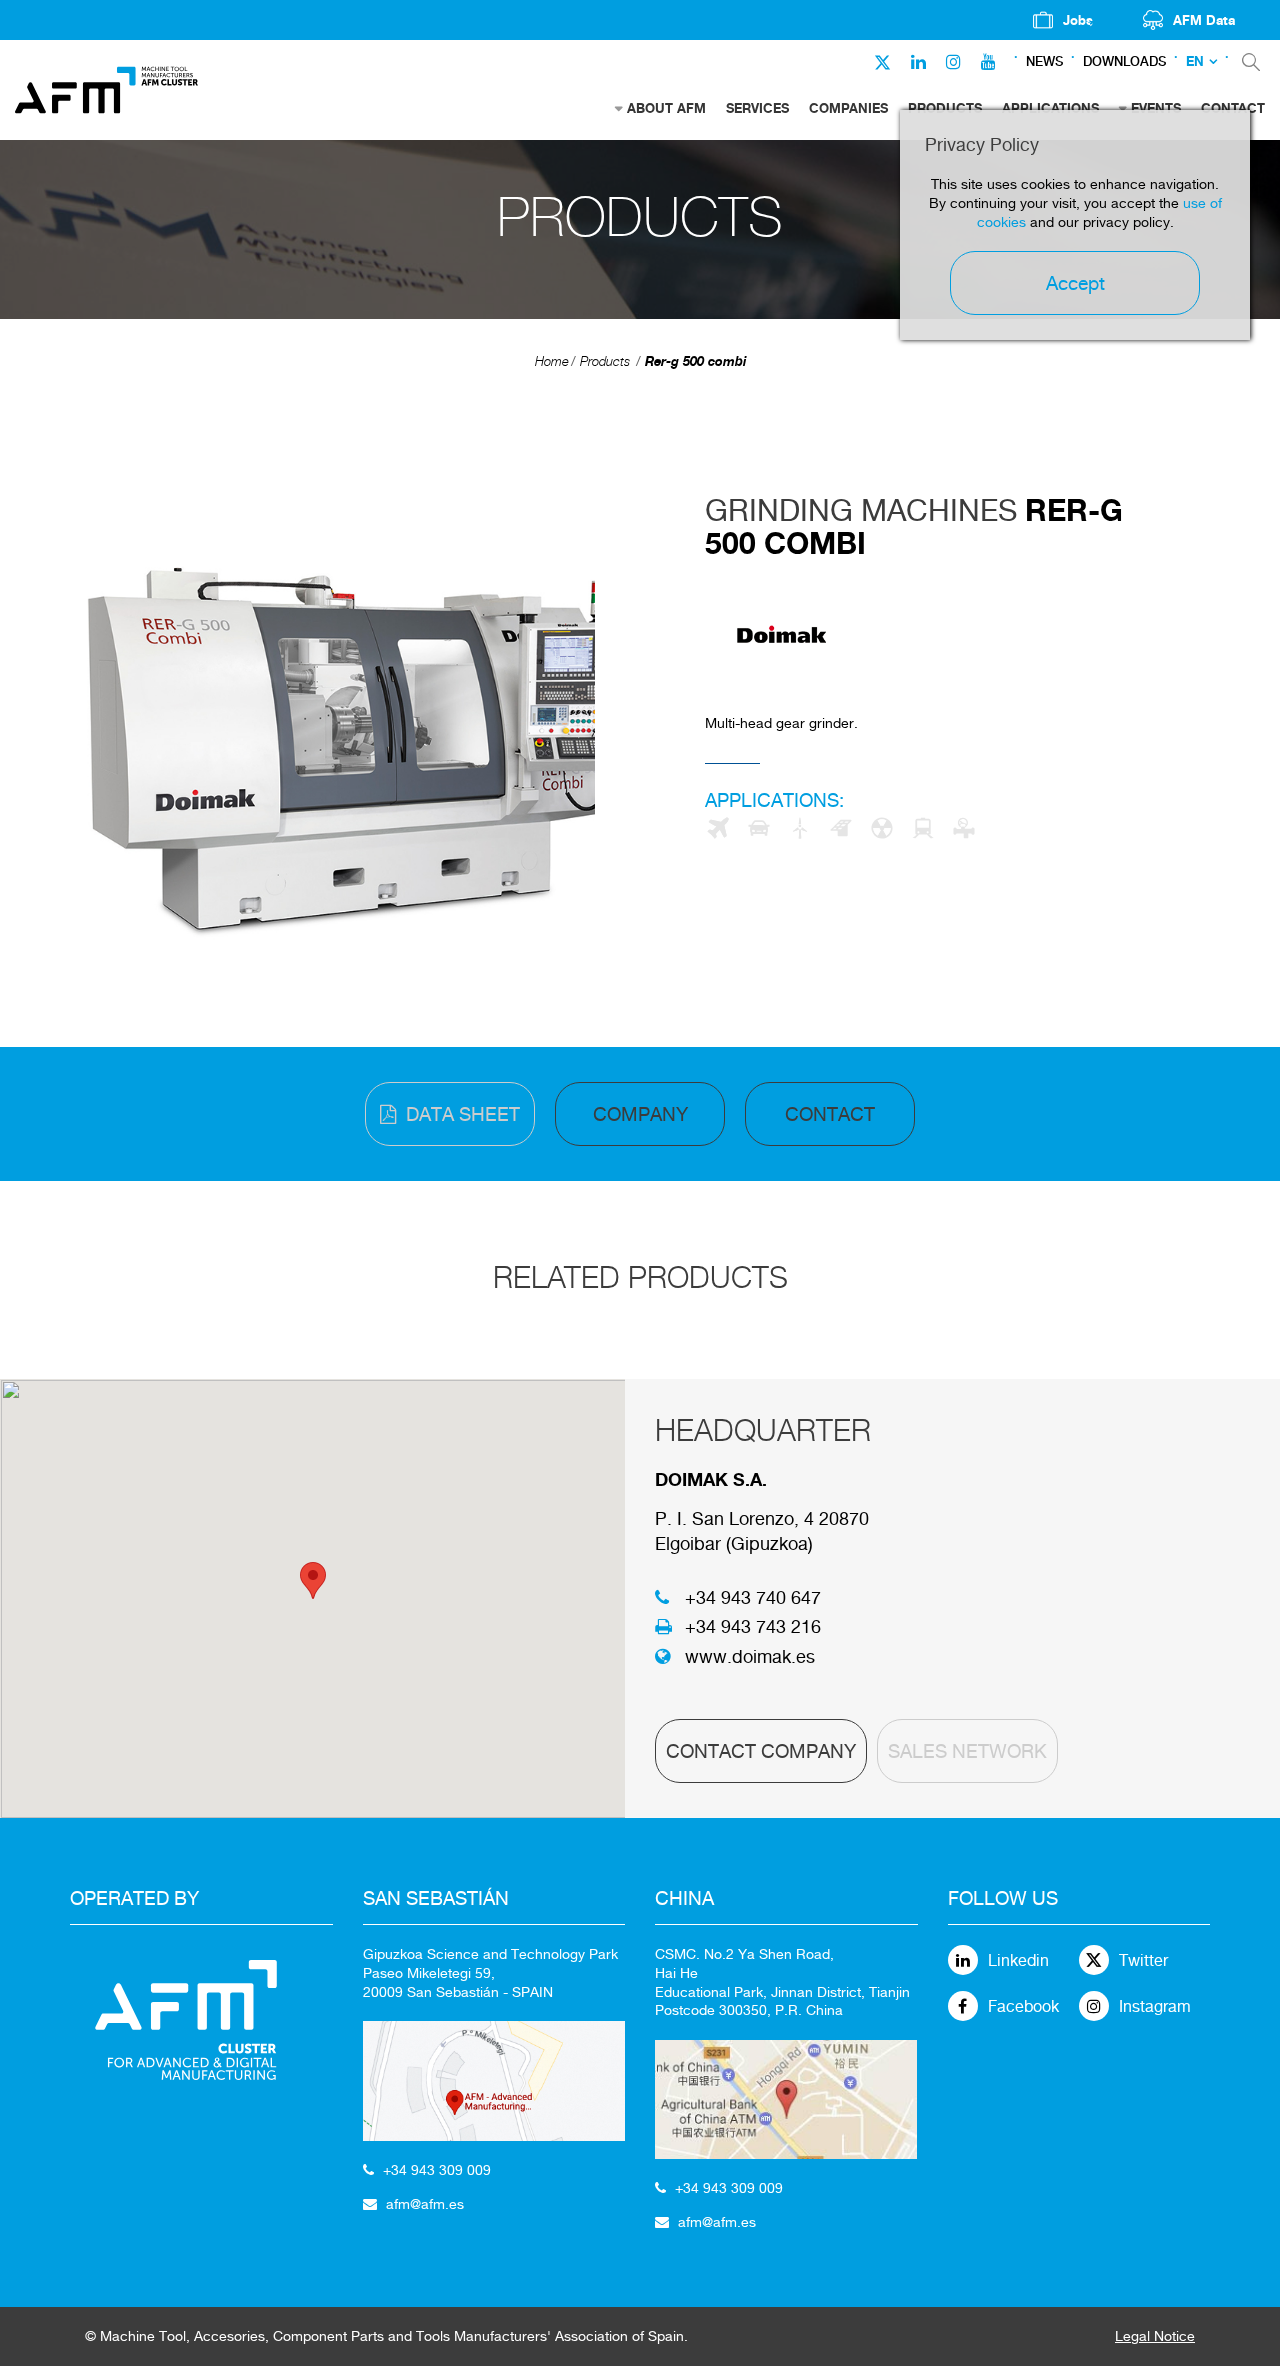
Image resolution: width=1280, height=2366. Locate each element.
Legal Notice (1155, 2336)
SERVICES (757, 108)
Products (605, 361)
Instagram (1155, 2006)
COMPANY (640, 1114)
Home (552, 361)
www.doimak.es (750, 1656)
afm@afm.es (425, 2204)
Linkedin (1018, 1960)
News (1044, 61)
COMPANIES (848, 108)
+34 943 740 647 (753, 1597)
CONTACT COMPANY (761, 1751)
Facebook (1023, 2006)
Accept (1075, 283)
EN (1195, 61)
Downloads (1124, 61)
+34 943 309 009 (437, 2170)
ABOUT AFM (666, 108)
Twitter (1143, 1960)
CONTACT (830, 1114)
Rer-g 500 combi (695, 361)
